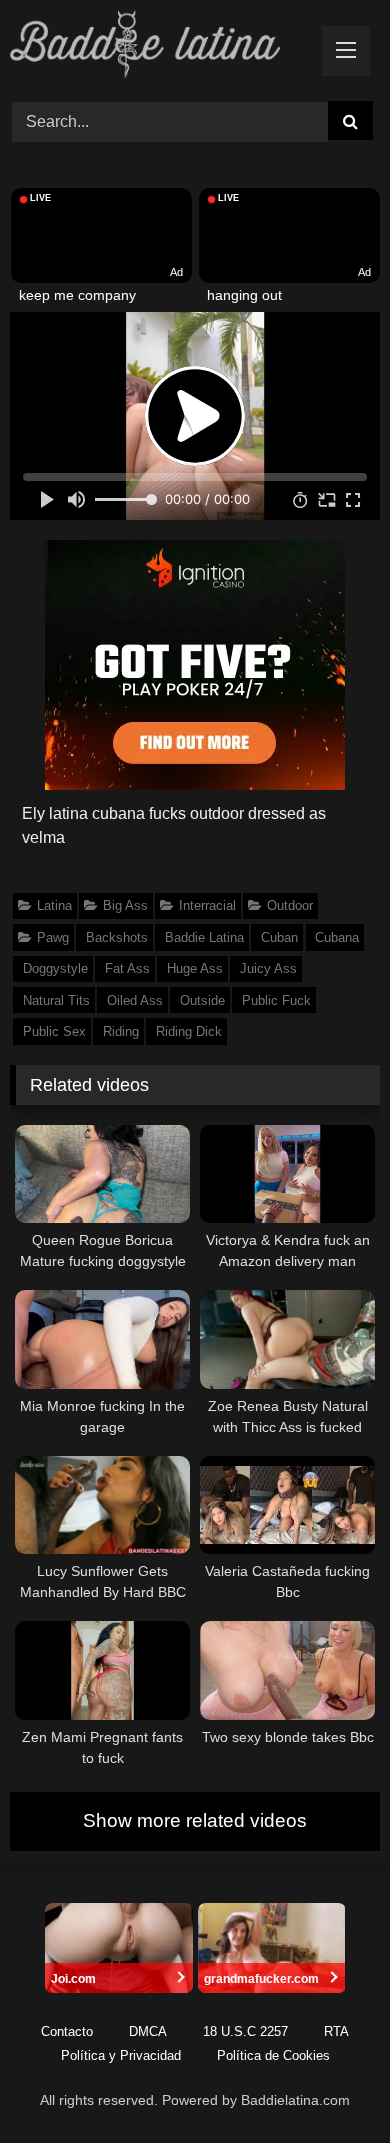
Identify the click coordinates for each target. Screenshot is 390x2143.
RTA (336, 2031)
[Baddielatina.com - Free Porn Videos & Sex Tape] (160, 47)
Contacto (67, 2031)
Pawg (53, 937)
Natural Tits (56, 1000)
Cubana (337, 937)
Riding (121, 1031)
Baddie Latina (204, 937)
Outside (202, 1000)
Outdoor (290, 905)
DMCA (148, 2031)
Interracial (207, 905)
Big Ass (125, 905)
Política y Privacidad (121, 2055)
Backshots (117, 937)
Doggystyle (55, 968)
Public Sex (54, 1031)
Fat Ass (127, 968)
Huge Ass (195, 968)
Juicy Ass (268, 968)
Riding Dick (189, 1031)
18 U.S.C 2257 (245, 2031)
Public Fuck (276, 1000)
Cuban (279, 937)
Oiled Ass (135, 1000)
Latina (54, 905)
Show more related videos (195, 1820)
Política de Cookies (273, 2055)
